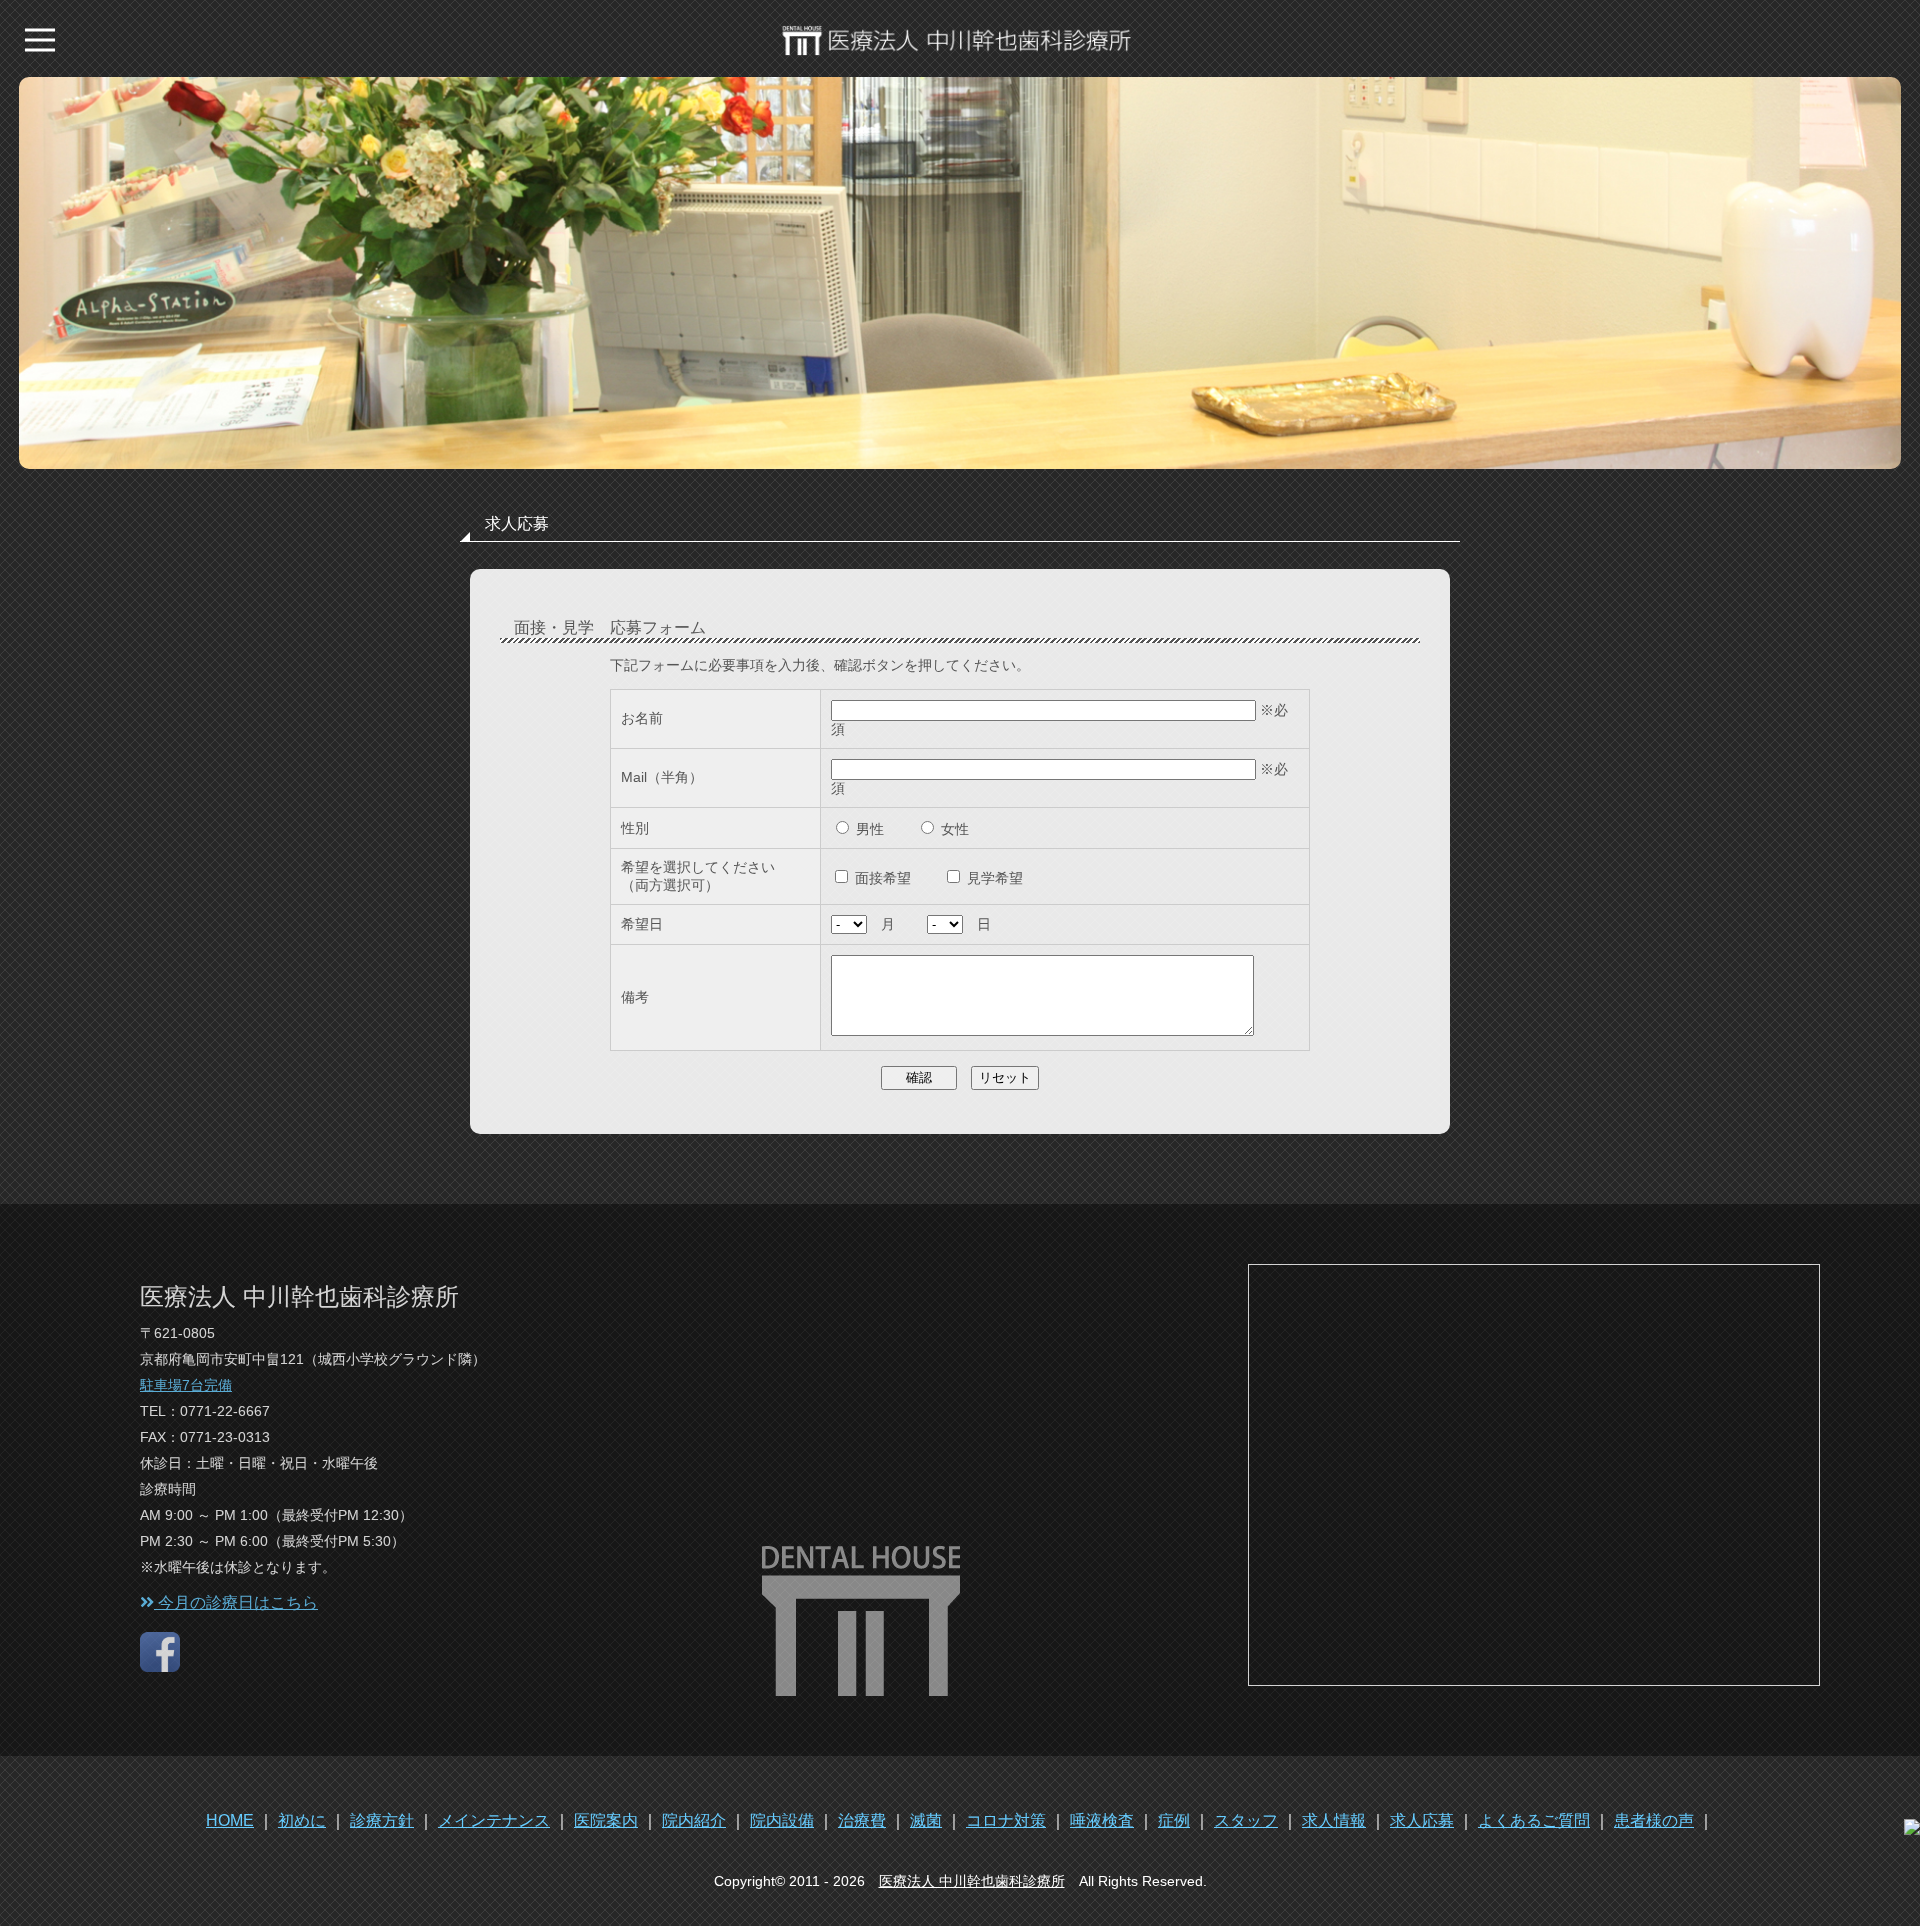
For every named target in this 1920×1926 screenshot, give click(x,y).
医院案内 (606, 1820)
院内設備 (782, 1820)
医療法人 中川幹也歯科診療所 (972, 1881)
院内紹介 (694, 1820)
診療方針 (382, 1820)
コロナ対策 (1006, 1820)
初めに (302, 1820)
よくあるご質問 (1534, 1820)
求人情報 (1334, 1820)
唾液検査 (1102, 1820)
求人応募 (1422, 1820)
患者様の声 (1654, 1820)
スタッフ (1246, 1820)
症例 (1174, 1820)
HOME (230, 1820)
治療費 (862, 1820)
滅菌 (926, 1820)
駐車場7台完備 (186, 1385)
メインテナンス (494, 1820)
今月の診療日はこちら (236, 1602)
